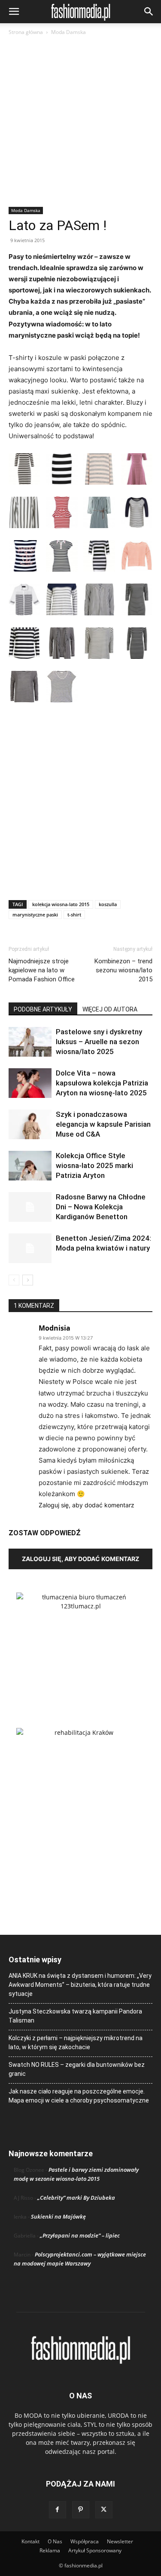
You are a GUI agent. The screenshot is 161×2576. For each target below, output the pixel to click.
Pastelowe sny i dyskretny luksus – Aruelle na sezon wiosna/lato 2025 (99, 1042)
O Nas (55, 2541)
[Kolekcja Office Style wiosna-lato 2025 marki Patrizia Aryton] (30, 1166)
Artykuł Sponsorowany (95, 2550)
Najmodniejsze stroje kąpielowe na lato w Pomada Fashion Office (42, 970)
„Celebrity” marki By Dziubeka (76, 2198)
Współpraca (85, 2541)
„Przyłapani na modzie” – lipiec (80, 2235)
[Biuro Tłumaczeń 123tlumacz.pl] (80, 1646)
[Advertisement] (80, 122)
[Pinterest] (81, 2510)
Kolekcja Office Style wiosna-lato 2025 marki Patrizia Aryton (94, 1165)
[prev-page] (14, 1280)
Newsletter (120, 2541)
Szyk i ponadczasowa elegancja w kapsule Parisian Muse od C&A (103, 1124)
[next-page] (28, 1280)
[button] (14, 12)
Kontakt (30, 2541)
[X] (104, 2510)
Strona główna (26, 32)
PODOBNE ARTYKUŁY (43, 1009)
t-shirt (74, 915)
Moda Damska (68, 32)
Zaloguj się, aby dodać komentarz (87, 1505)
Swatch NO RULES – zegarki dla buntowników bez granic (77, 2069)
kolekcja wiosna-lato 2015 (61, 904)
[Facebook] (58, 2510)
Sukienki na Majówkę (58, 2216)
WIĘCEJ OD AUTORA (110, 1009)
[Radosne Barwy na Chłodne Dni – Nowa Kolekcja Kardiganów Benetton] (30, 1207)
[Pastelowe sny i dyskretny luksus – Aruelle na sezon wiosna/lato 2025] (30, 1042)
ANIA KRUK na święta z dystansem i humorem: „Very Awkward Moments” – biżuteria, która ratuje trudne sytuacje (80, 1985)
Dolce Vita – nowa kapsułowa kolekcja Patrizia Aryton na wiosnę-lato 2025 (102, 1083)
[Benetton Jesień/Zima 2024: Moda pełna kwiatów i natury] (30, 1248)
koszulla (108, 904)
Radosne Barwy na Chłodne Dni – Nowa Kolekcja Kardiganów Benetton (101, 1207)
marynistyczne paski (35, 915)
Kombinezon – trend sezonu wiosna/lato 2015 (123, 970)
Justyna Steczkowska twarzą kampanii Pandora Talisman (75, 2016)
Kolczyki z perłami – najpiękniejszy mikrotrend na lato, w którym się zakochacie (76, 2043)
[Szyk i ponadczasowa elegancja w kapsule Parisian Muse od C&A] (30, 1124)
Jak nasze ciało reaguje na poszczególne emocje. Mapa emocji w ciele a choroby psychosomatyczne (79, 2096)
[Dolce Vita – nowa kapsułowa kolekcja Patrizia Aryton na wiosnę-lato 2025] (30, 1083)
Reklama (50, 2550)
